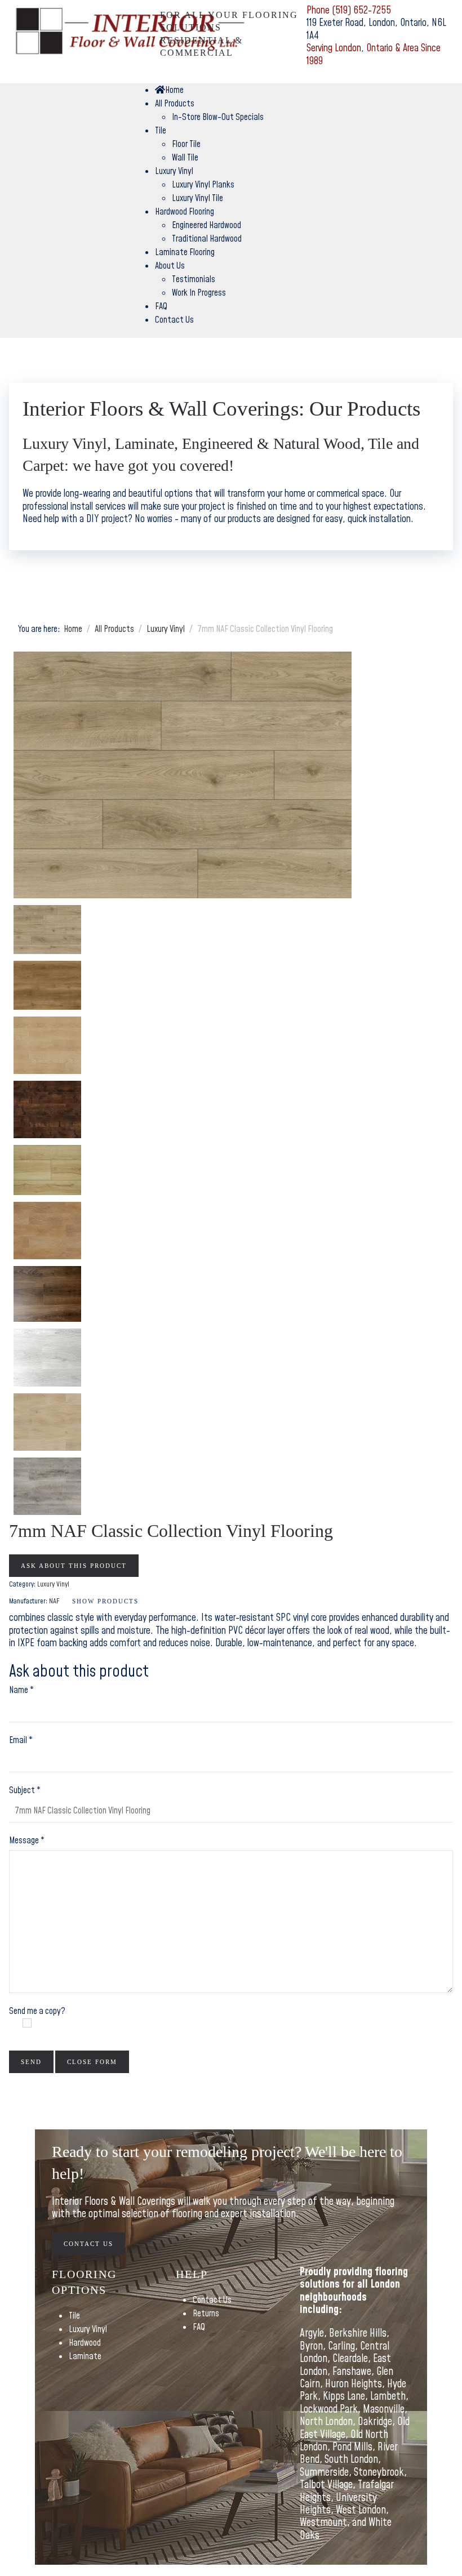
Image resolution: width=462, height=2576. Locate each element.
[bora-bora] (47, 985)
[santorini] (47, 1486)
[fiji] (47, 1045)
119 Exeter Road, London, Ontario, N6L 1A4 (376, 29)
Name (21, 1690)
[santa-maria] (47, 1422)
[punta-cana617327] (47, 1357)
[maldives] (47, 1170)
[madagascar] (47, 1109)
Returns (206, 2314)
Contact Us (88, 2244)
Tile (74, 2316)
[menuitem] (169, 90)
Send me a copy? (37, 2011)
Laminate (85, 2356)
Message (27, 1840)
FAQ (199, 2327)
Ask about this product (74, 1566)
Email (21, 1740)
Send (31, 2062)
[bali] (183, 775)
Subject (25, 1790)
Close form (92, 2062)
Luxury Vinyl (88, 2329)
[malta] (47, 1231)
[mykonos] (47, 1294)
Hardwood (85, 2343)
